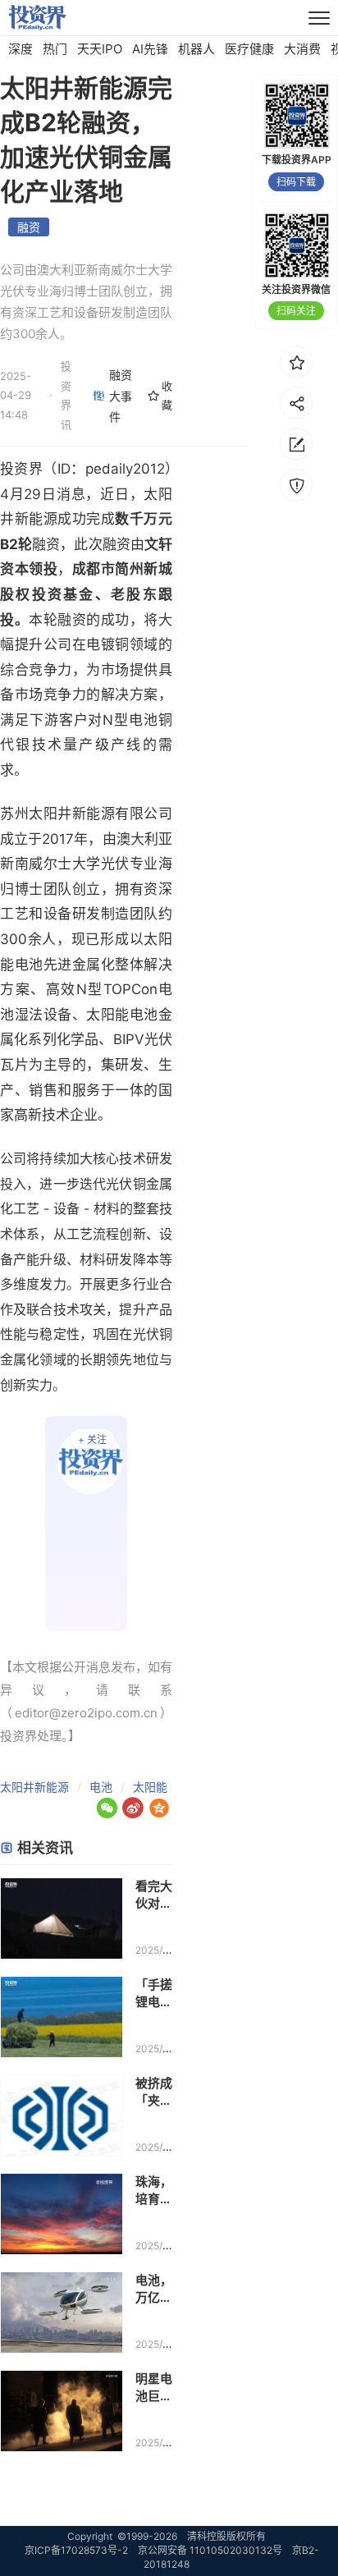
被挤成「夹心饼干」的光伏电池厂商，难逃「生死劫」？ (154, 2092)
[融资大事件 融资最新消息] (87, 1524)
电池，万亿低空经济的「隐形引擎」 (154, 2289)
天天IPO (100, 49)
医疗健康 (249, 49)
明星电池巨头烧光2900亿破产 (154, 2388)
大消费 (302, 49)
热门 (55, 49)
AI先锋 (150, 49)
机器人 (196, 49)
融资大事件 (121, 395)
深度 (21, 49)
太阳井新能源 (34, 1787)
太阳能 (150, 1787)
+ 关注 (92, 1439)
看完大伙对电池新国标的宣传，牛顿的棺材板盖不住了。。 (154, 1895)
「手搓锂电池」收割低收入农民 (154, 1994)
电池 (101, 1787)
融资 (29, 227)
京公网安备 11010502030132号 (210, 2550)
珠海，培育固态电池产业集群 (154, 2191)
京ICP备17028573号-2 (76, 2550)
